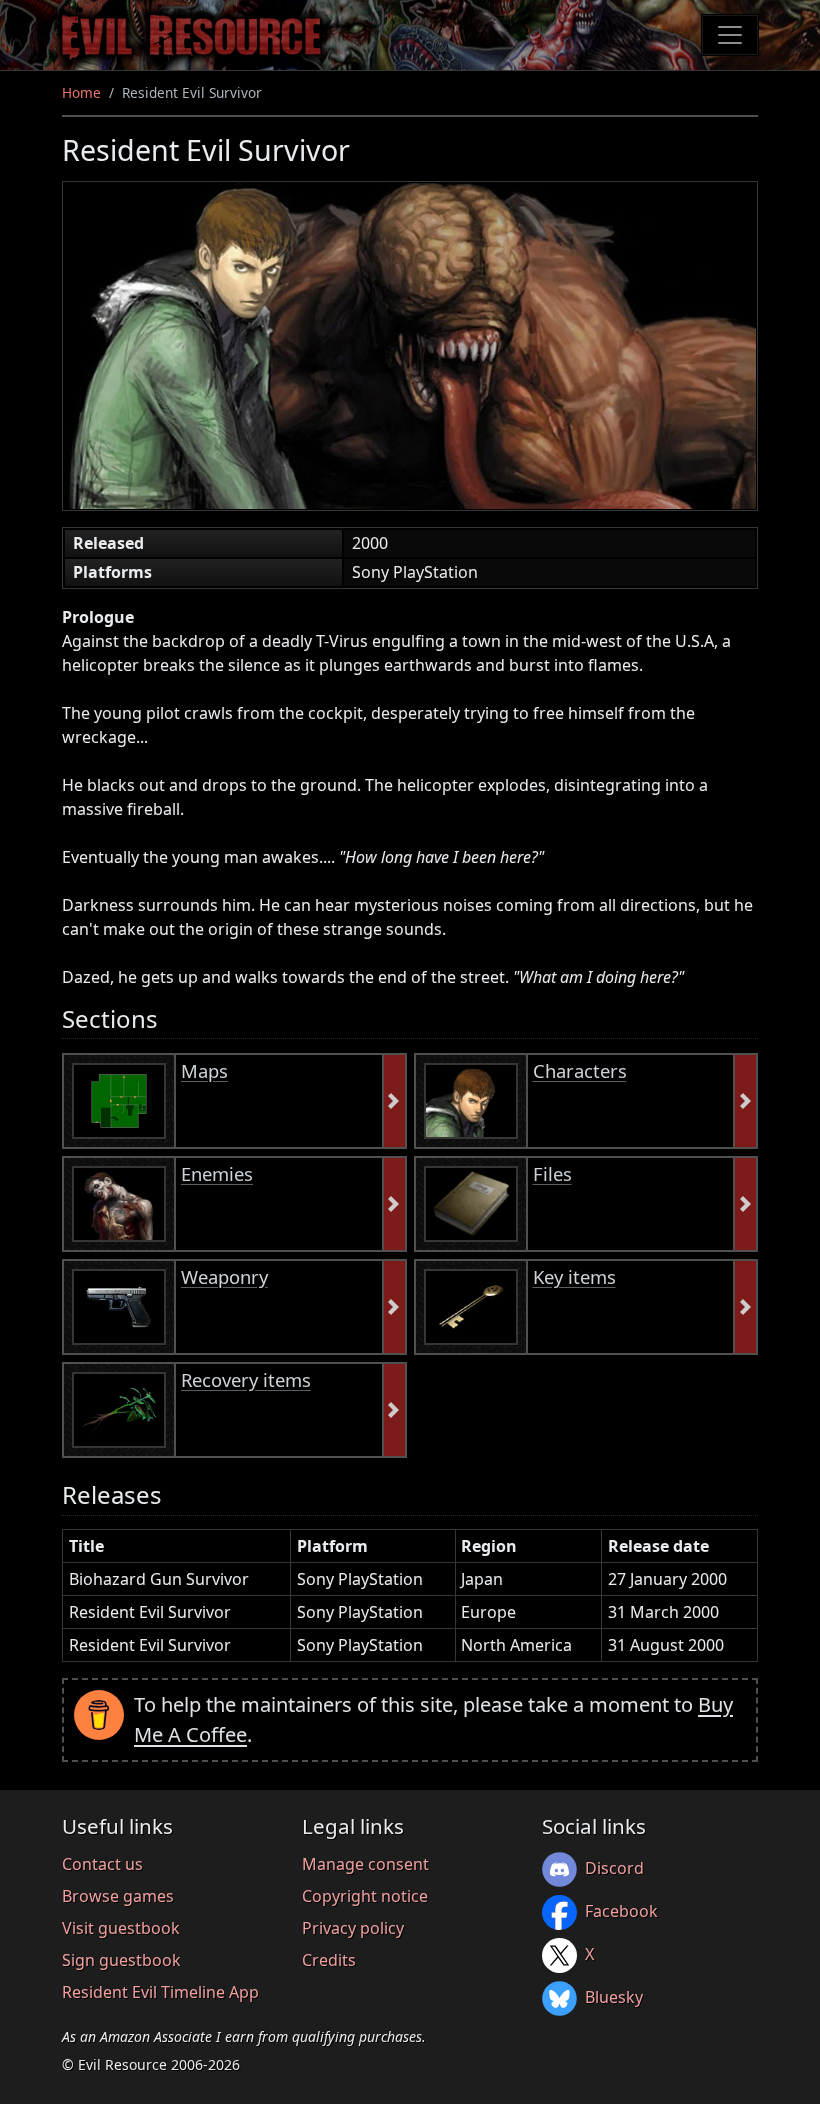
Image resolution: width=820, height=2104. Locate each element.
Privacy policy (353, 1928)
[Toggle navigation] (730, 35)
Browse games (118, 1896)
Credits (329, 1960)
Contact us (102, 1864)
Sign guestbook (121, 1960)
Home (81, 92)
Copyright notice (365, 1896)
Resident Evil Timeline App (160, 1992)
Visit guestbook (121, 1928)
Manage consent (365, 1864)
